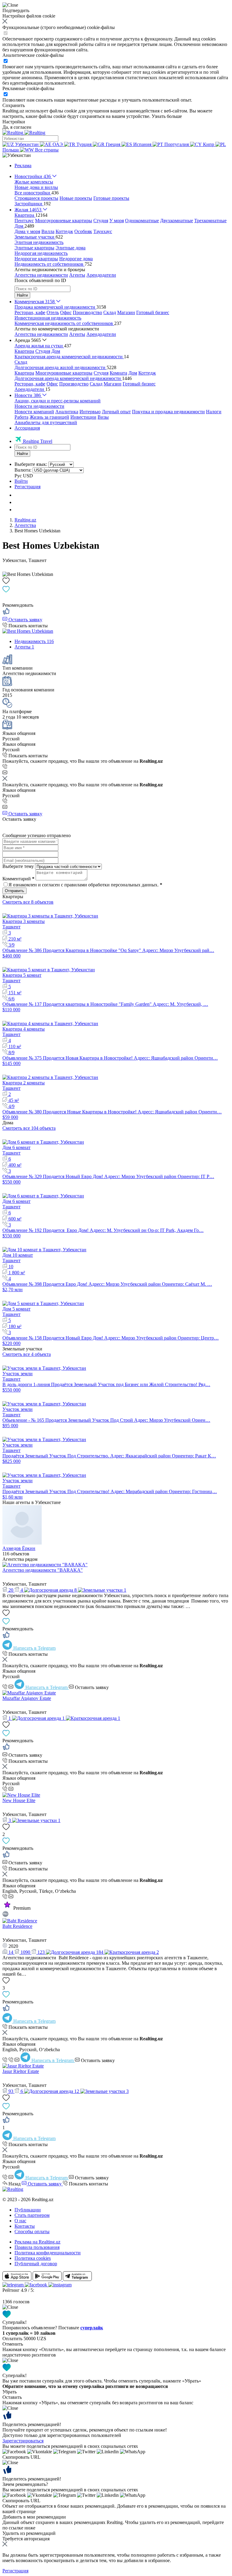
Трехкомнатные (210, 221)
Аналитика (67, 412)
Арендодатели (101, 275)
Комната (118, 373)
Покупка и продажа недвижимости (168, 412)
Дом (56, 351)
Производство (87, 312)
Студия (101, 221)
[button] (17, 155)
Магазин (126, 312)
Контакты (25, 2226)
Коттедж (64, 231)
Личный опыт (116, 412)
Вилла (48, 231)
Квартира (24, 351)
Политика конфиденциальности (48, 2253)
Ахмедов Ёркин (19, 1548)
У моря (117, 221)
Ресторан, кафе (30, 312)
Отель (53, 312)
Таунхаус (103, 231)
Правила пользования (37, 2247)
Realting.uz (25, 520)
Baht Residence (17, 1926)
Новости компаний (34, 412)
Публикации (28, 2210)
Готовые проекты (111, 198)
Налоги (214, 412)
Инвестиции (83, 417)
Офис (66, 312)
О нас (20, 2221)
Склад (110, 312)
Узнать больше (167, 116)
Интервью (90, 412)
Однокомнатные (142, 221)
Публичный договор (36, 2264)
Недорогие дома (76, 259)
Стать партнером (32, 2215)
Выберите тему (18, 866)
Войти (21, 481)
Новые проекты (76, 198)
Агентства (25, 525)
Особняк (83, 231)
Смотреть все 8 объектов (28, 902)
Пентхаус (24, 221)
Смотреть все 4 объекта (27, 1354)
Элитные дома (71, 248)
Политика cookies (33, 2258)
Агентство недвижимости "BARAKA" (43, 1570)
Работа (21, 417)
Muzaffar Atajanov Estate (27, 1698)
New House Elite (19, 1800)
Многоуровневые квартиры (64, 221)
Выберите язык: (31, 464)
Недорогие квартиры (36, 259)
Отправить (14, 891)
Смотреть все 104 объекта (29, 1128)
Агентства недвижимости (41, 275)
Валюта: (23, 470)
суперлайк (92, 2328)
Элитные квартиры (34, 248)
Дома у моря (27, 231)
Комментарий (18, 879)
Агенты (77, 275)
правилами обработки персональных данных (111, 885)
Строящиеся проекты (36, 198)
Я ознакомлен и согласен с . (85, 885)
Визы (103, 417)
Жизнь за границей (49, 417)
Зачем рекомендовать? (25, 2484)
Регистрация (27, 487)
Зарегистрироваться (23, 2441)
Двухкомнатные (177, 221)
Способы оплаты (32, 2232)
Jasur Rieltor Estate (21, 2071)
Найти (22, 295)
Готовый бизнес (153, 312)
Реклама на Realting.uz (37, 2242)
